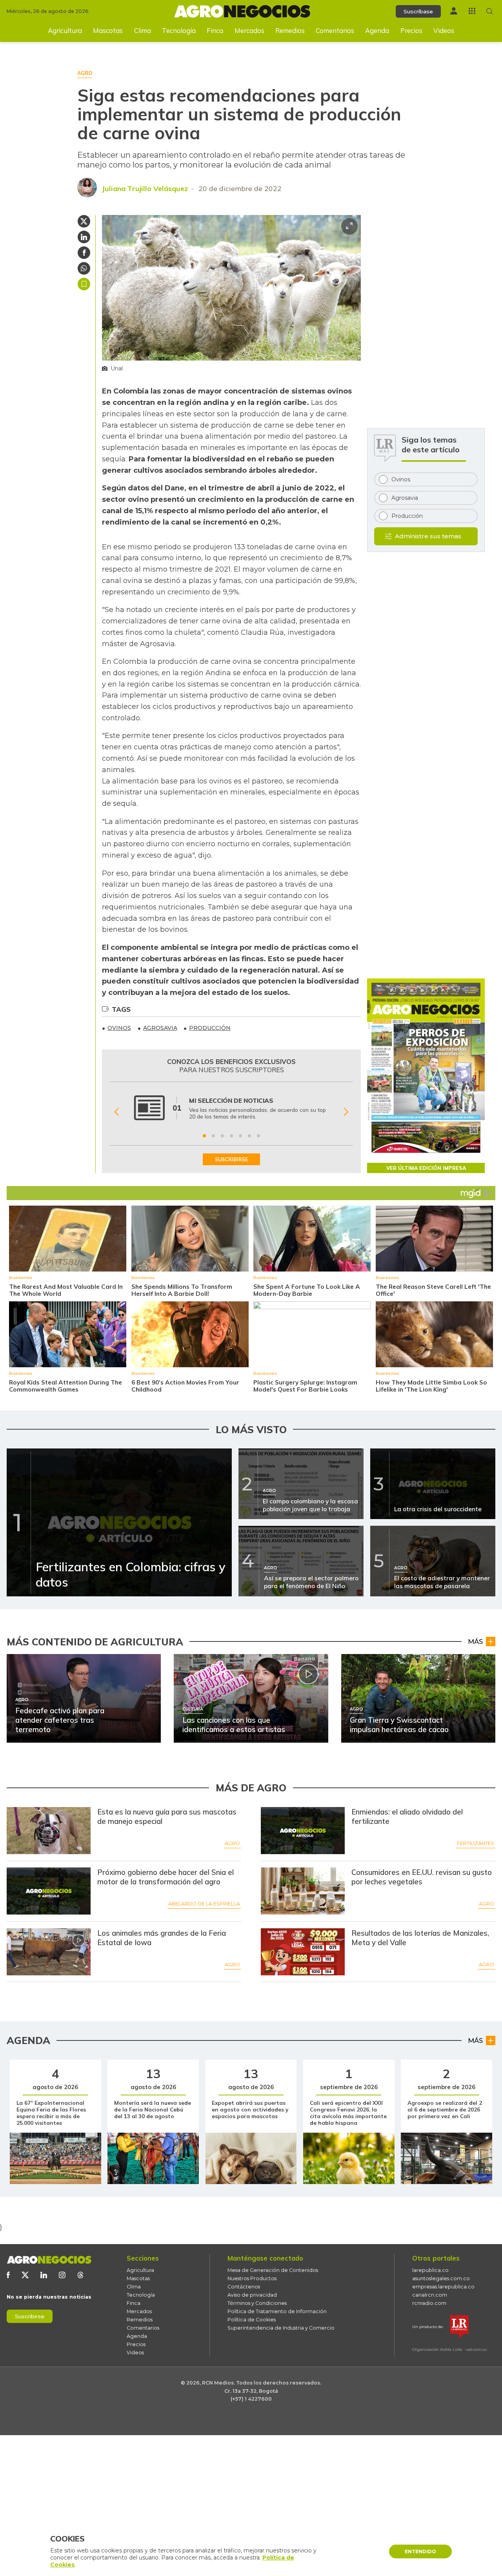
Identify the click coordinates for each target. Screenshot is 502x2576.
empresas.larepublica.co (443, 2287)
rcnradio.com (429, 2303)
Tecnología (179, 30)
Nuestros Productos (252, 2278)
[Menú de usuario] (454, 11)
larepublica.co (430, 2270)
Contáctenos (244, 2287)
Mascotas (108, 30)
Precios (411, 30)
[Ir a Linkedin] (44, 2275)
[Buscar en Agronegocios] (490, 11)
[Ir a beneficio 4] (231, 1136)
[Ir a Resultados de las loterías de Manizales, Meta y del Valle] (303, 1952)
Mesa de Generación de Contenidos (273, 2270)
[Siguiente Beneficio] (346, 1112)
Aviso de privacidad (252, 2295)
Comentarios (335, 30)
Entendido (420, 2551)
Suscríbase (418, 11)
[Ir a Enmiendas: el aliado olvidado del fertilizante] (303, 1831)
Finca (215, 30)
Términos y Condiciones (257, 2303)
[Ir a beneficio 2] (213, 1136)
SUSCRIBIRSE (231, 1159)
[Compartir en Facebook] (84, 253)
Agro (232, 1843)
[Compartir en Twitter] (84, 221)
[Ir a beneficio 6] (249, 1136)
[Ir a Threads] (81, 2275)
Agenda (377, 30)
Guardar (84, 284)
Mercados (249, 30)
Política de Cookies (252, 2320)
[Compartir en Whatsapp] (84, 268)
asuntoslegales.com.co (441, 2278)
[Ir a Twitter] (25, 2275)
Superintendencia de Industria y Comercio (281, 2328)
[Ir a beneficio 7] (258, 1136)
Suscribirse (30, 2316)
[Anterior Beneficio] (117, 1112)
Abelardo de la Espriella (204, 1904)
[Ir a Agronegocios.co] (49, 2260)
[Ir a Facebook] (8, 2275)
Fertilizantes (476, 1843)
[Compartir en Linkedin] (84, 237)
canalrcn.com (430, 2295)
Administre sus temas (428, 536)
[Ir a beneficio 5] (240, 1136)
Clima (143, 30)
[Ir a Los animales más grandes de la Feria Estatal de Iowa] (49, 1952)
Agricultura (65, 30)
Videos (444, 30)
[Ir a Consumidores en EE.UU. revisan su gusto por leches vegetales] (303, 1891)
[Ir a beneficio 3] (222, 1136)
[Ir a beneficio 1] (204, 1136)
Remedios (290, 30)
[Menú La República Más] (472, 11)
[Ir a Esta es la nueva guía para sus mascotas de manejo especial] (49, 1831)
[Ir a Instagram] (62, 2275)
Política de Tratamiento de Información (277, 2311)
